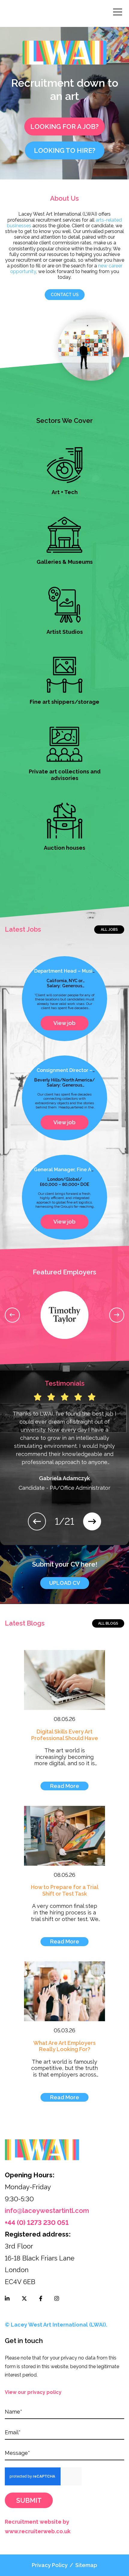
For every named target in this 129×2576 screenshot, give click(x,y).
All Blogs (108, 1623)
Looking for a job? (64, 127)
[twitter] (24, 2298)
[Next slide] (117, 1315)
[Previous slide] (12, 1315)
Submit (29, 2500)
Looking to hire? (65, 150)
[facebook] (41, 2298)
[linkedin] (7, 2298)
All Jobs (109, 930)
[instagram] (57, 2298)
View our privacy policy (33, 2392)
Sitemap (86, 2565)
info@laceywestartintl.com (47, 2211)
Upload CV (65, 1583)
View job (64, 1023)
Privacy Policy (50, 2565)
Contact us (65, 295)
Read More (65, 1786)
